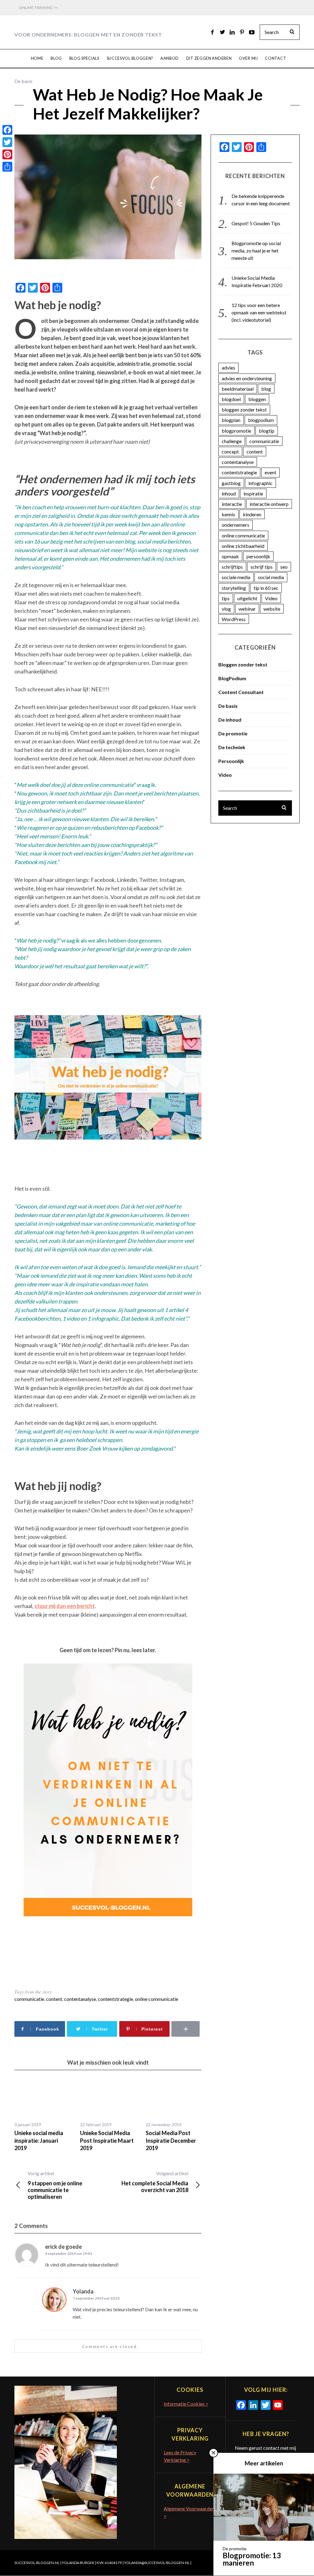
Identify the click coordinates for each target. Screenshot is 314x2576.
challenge (232, 441)
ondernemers (235, 525)
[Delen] (7, 167)
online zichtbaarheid (243, 546)
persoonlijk (258, 556)
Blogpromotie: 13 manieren (252, 2559)
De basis (23, 81)
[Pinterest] (7, 154)
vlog (226, 609)
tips (226, 598)
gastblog (231, 483)
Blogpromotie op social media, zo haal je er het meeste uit (256, 250)
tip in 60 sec (266, 588)
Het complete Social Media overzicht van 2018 (155, 2182)
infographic (260, 483)
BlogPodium (232, 678)
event (270, 472)
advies (228, 368)
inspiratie (253, 493)
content (54, 1999)
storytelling (234, 588)
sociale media (236, 577)
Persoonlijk (231, 761)
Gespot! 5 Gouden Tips (256, 223)
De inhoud (230, 720)
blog (266, 389)
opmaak (230, 556)
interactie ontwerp (269, 504)
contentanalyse (80, 1999)
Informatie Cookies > (186, 2404)
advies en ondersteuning (247, 378)
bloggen (257, 399)
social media (271, 577)
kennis (228, 514)
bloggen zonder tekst (244, 410)
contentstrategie (115, 1999)
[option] (43, 2115)
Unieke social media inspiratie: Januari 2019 (39, 2140)
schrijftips (232, 567)
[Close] (213, 2453)
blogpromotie (236, 431)
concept (230, 451)
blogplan (231, 420)
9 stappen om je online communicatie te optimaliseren (55, 2185)
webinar (247, 609)
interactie (232, 504)
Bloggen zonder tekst (243, 664)
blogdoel (231, 399)
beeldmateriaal (238, 389)
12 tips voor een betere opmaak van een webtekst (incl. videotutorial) (259, 312)
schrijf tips (262, 567)
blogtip (267, 431)
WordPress (234, 619)
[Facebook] (7, 130)
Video (271, 598)
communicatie (29, 1999)
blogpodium (261, 420)
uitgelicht (247, 598)
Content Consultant (241, 692)
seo (284, 567)
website (272, 609)
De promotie (233, 733)
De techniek (232, 747)
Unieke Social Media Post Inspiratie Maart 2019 (107, 2140)
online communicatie (157, 1999)
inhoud (229, 493)
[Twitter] (7, 142)
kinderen (252, 514)
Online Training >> (39, 8)
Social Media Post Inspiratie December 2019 (171, 2140)
